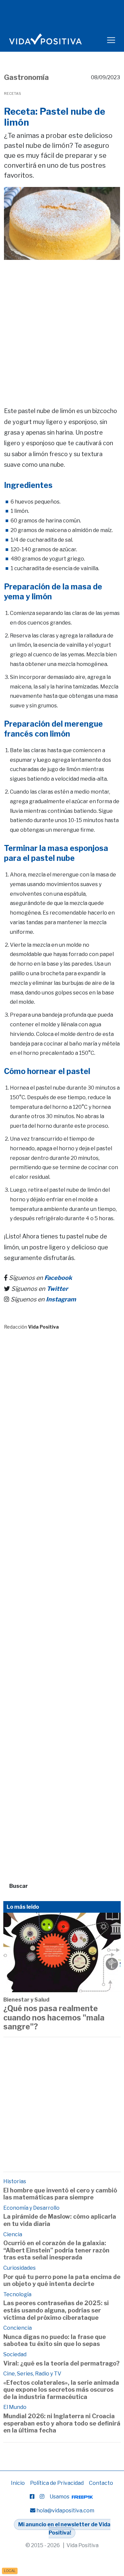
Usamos (60, 2497)
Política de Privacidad (57, 2483)
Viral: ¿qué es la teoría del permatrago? (62, 2363)
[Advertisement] (62, 324)
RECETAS (13, 93)
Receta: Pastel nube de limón (55, 117)
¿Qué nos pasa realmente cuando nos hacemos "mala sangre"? (54, 2018)
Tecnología (17, 2294)
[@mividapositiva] (42, 2497)
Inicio (18, 2483)
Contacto (101, 2483)
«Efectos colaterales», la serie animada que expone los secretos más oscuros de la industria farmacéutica (61, 2390)
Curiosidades (20, 2268)
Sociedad (15, 2354)
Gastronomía (26, 77)
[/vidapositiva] (32, 2497)
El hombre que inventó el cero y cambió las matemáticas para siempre (60, 2194)
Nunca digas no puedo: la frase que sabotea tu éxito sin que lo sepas (55, 2340)
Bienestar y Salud (26, 2000)
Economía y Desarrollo (31, 2208)
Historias (15, 2181)
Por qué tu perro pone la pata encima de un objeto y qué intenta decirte (62, 2280)
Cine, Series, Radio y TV (32, 2374)
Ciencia (13, 2234)
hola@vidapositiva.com (65, 2511)
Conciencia (18, 2328)
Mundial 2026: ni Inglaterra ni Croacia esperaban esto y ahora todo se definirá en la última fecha (62, 2423)
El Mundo (15, 2407)
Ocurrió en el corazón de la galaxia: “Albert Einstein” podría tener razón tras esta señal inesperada (56, 2250)
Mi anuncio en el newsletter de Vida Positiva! (64, 2529)
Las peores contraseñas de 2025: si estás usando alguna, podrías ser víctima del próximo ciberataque (56, 2310)
